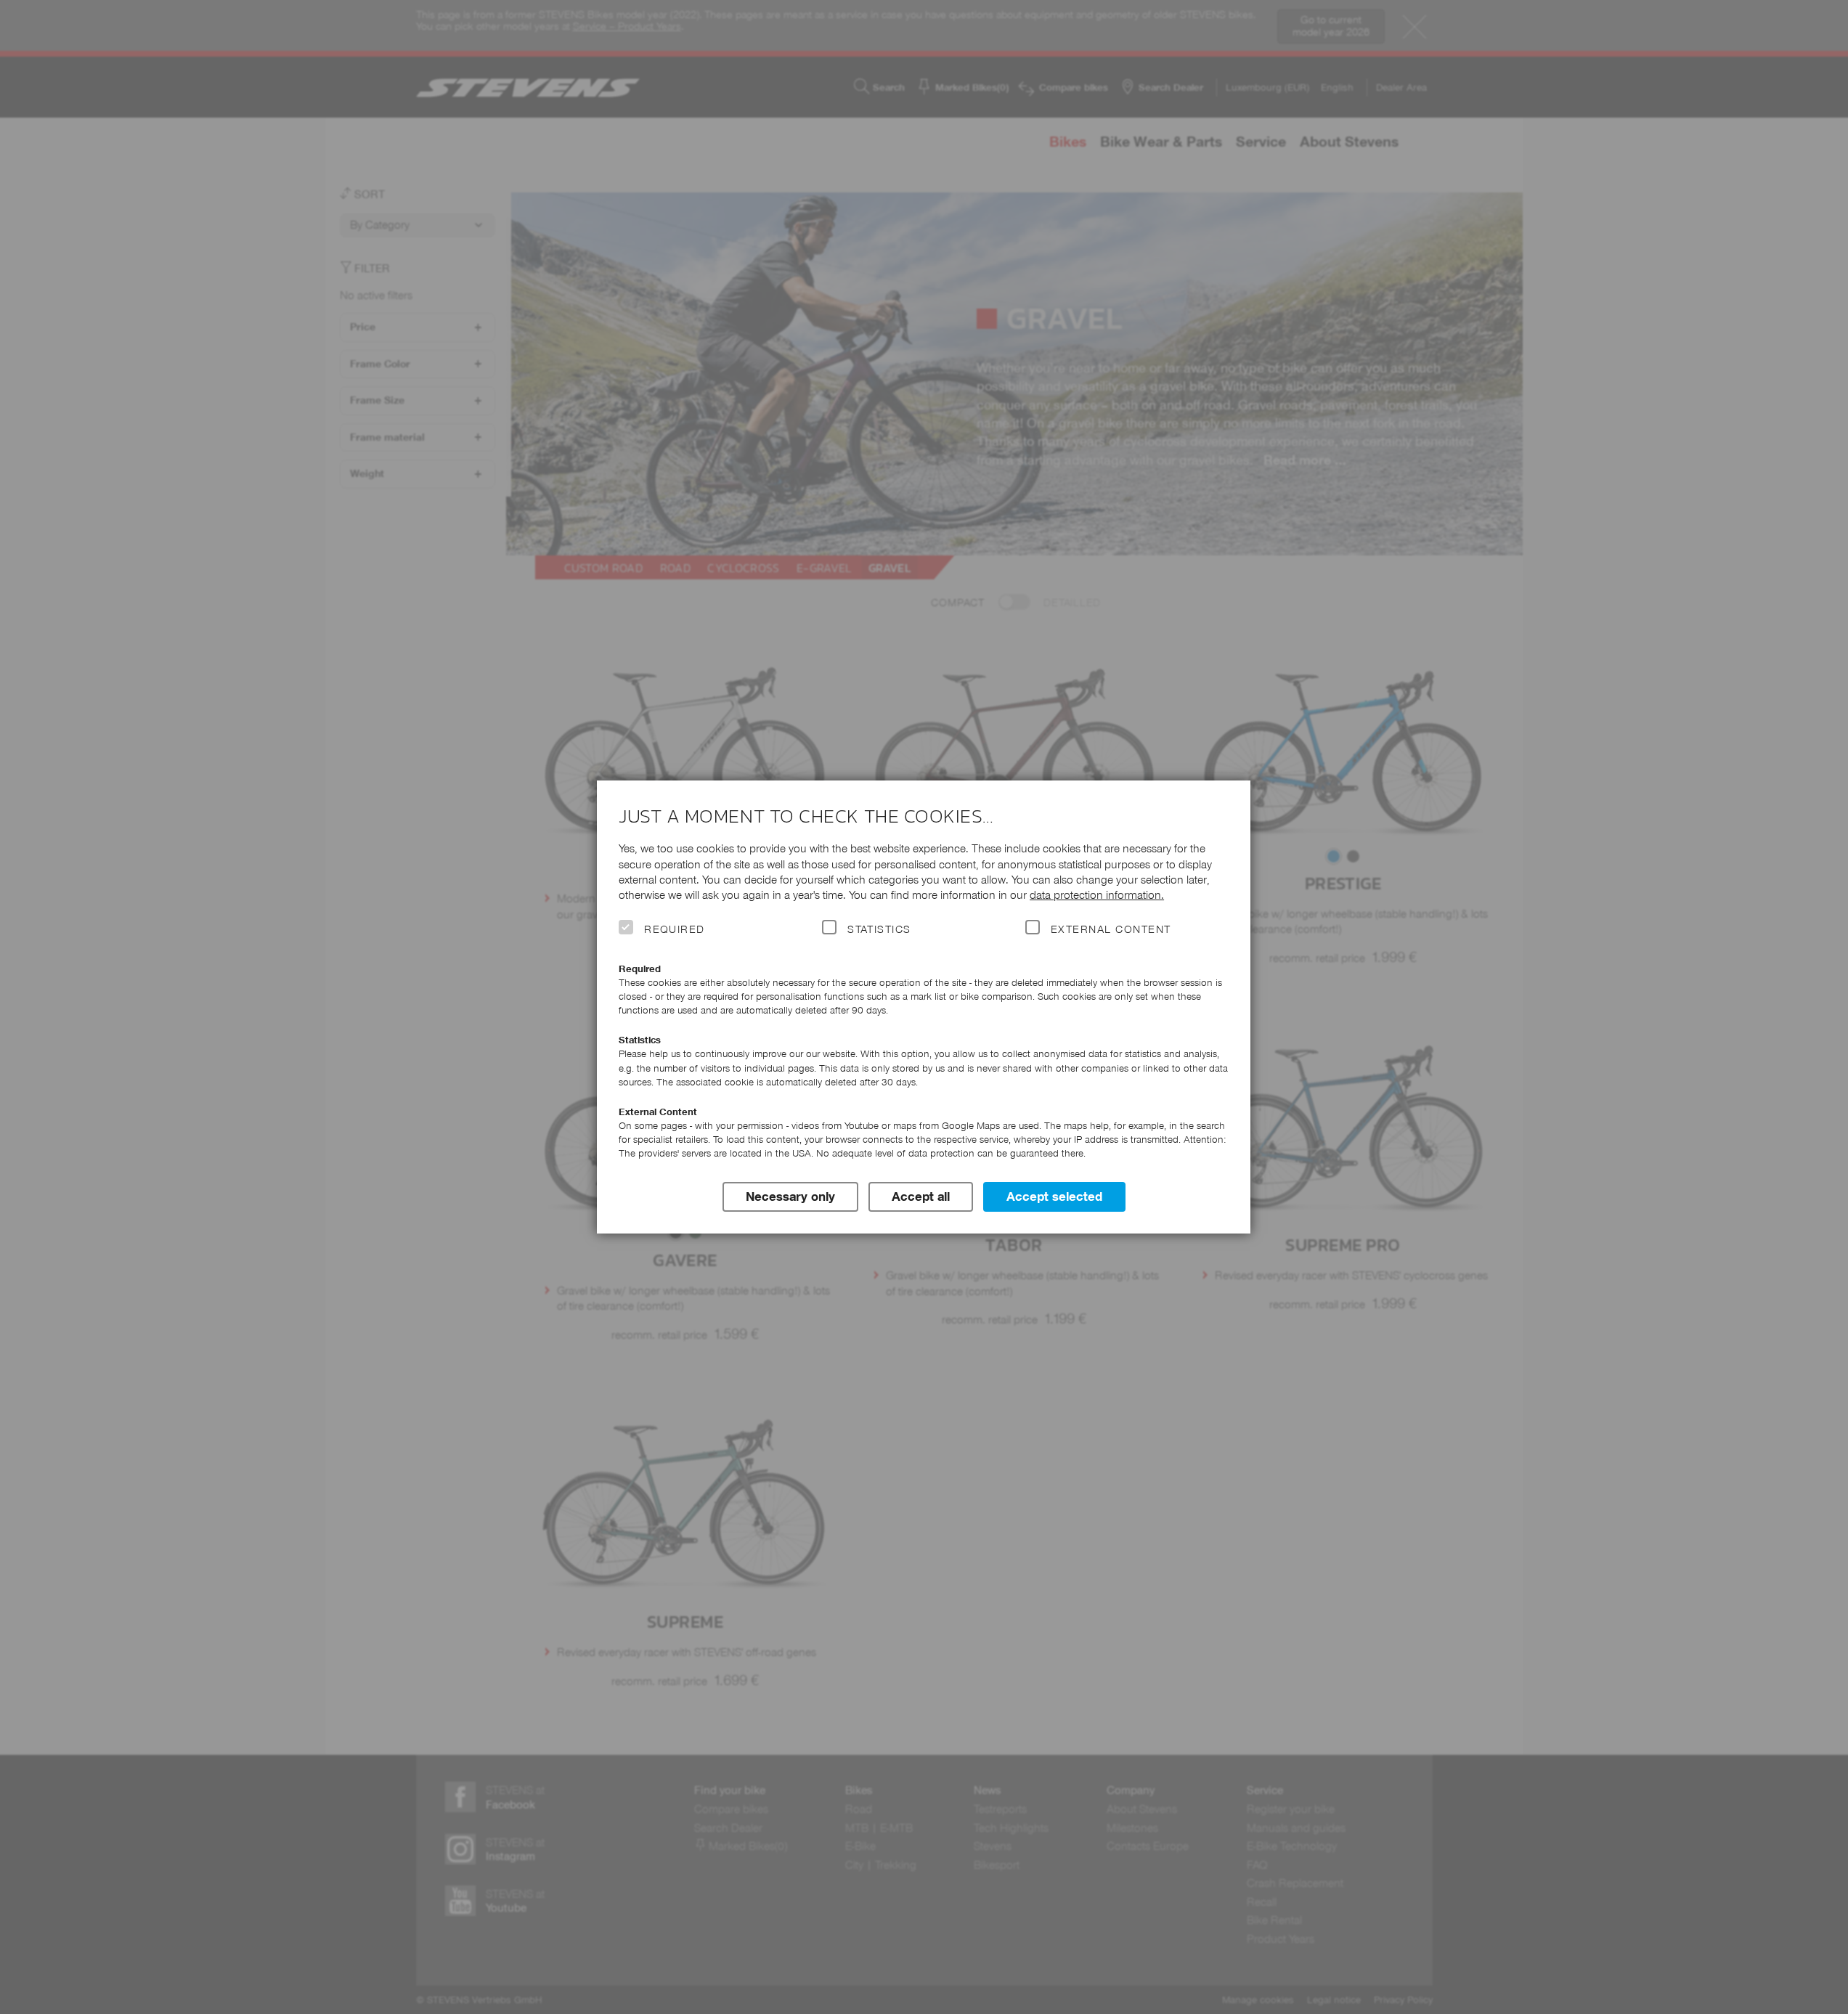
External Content (1111, 929)
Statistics (879, 929)
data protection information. (1097, 895)
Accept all (921, 1196)
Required (675, 929)
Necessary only (790, 1196)
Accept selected (1054, 1196)
